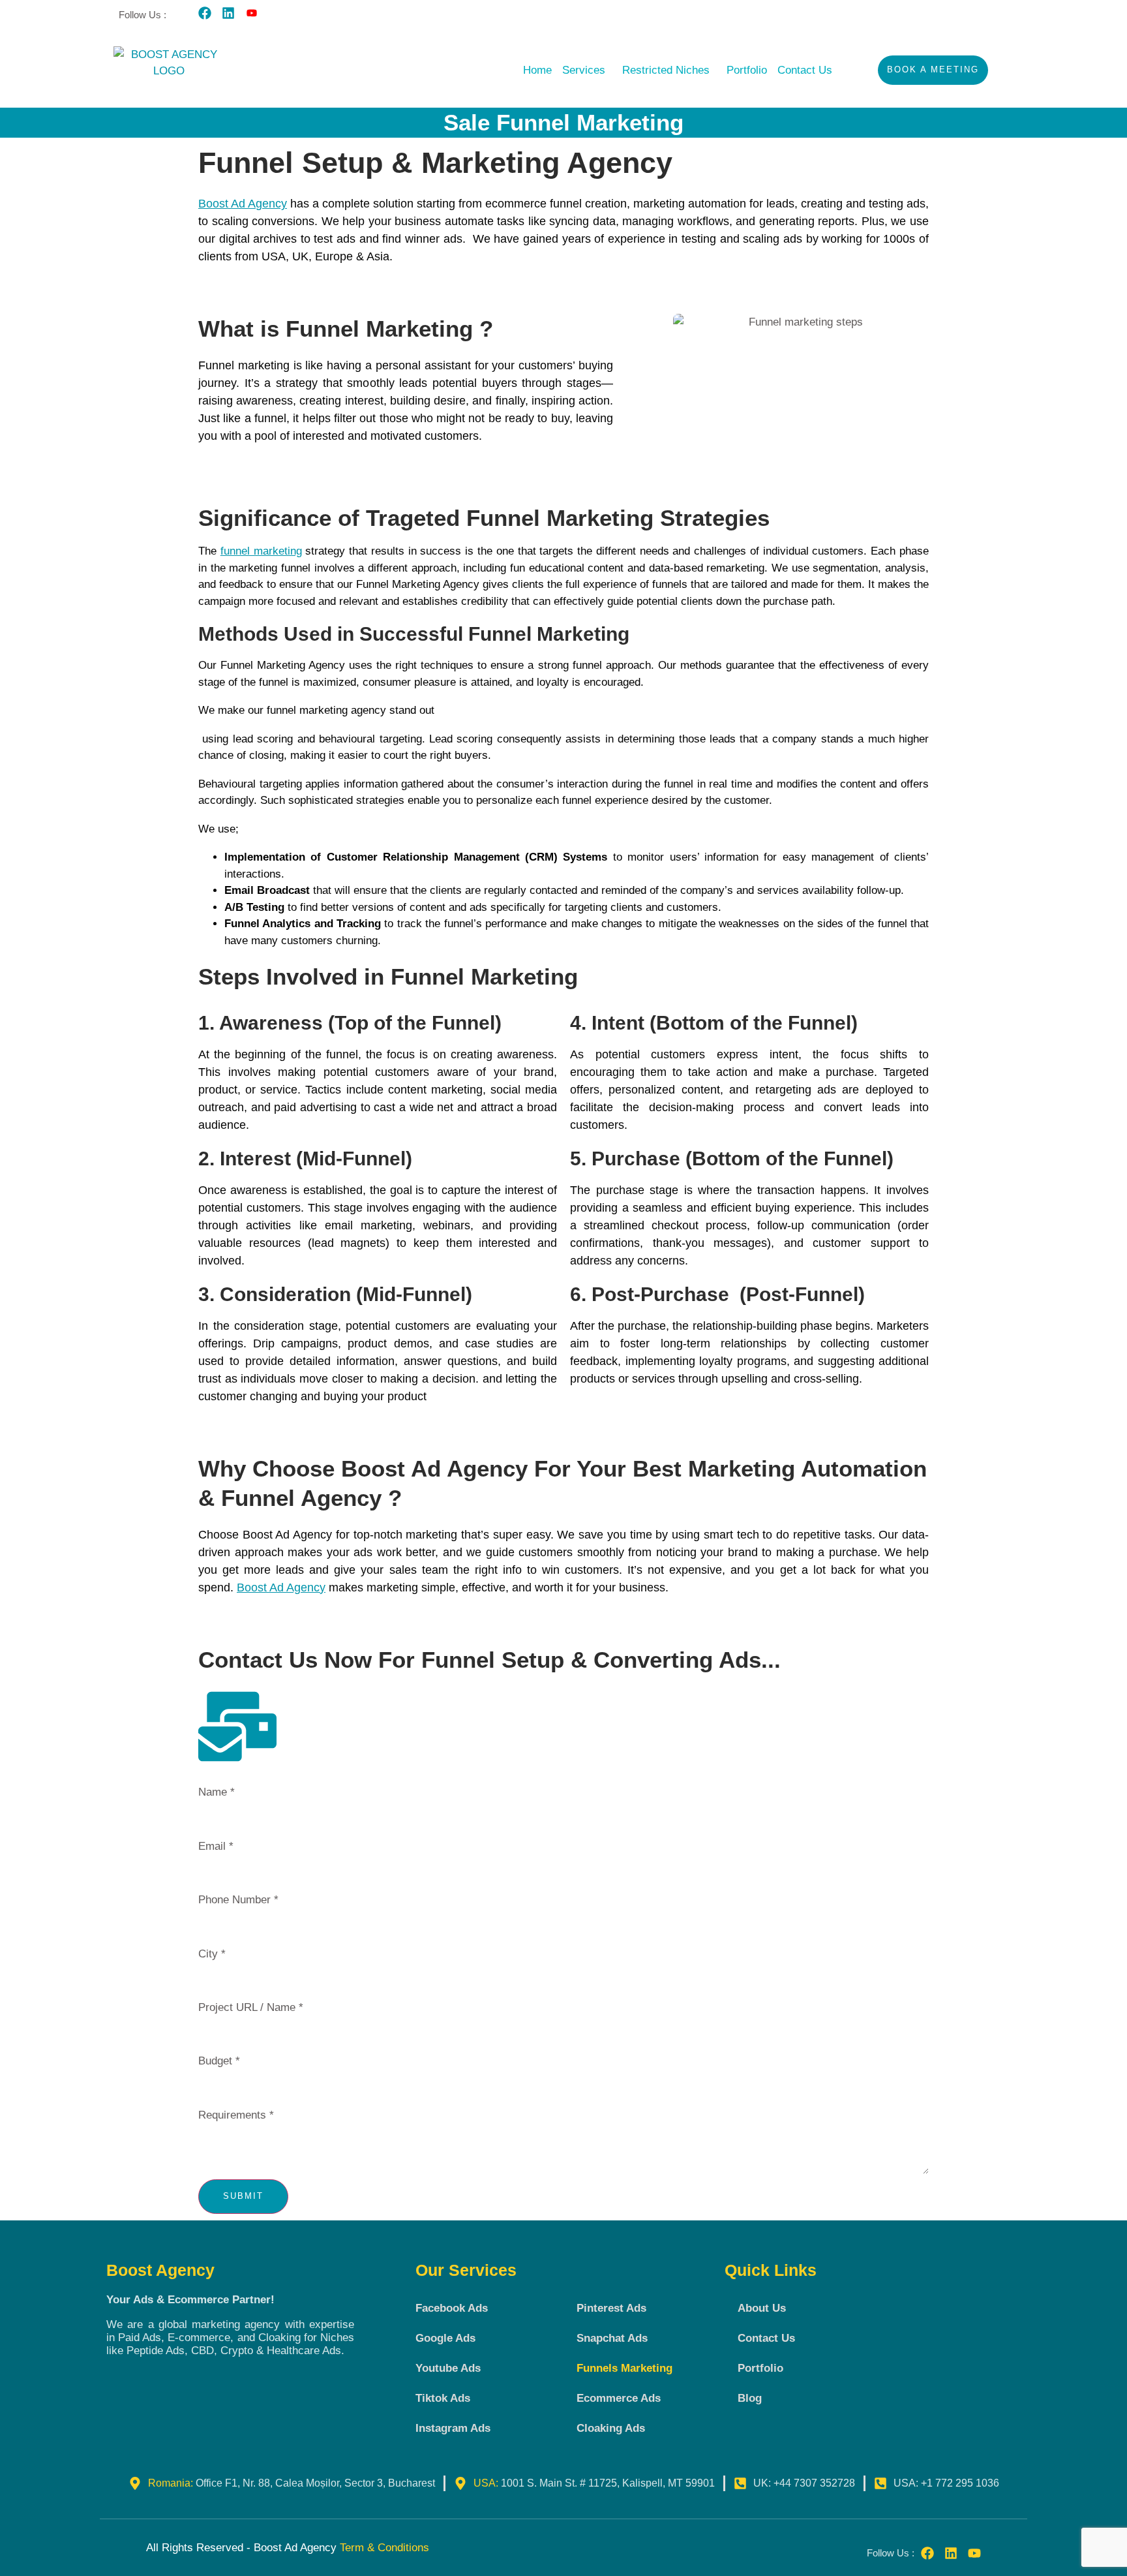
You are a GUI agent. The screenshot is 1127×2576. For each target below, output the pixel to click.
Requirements (236, 2115)
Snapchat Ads (612, 2338)
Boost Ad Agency (243, 204)
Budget (219, 2061)
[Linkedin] (228, 13)
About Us (762, 2308)
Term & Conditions (384, 2548)
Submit (243, 2196)
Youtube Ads (448, 2368)
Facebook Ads (452, 2308)
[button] (587, 70)
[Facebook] (205, 13)
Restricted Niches (666, 70)
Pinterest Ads (611, 2308)
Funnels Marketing (624, 2368)
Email (216, 1846)
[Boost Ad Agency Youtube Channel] (252, 13)
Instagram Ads (453, 2428)
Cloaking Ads (611, 2428)
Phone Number (238, 1900)
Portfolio (747, 70)
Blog (750, 2398)
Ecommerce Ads (619, 2398)
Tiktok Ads (443, 2398)
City (212, 1954)
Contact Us (805, 70)
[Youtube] (974, 2553)
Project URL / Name (251, 2007)
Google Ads (445, 2338)
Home (537, 70)
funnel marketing (261, 551)
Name (217, 1792)
